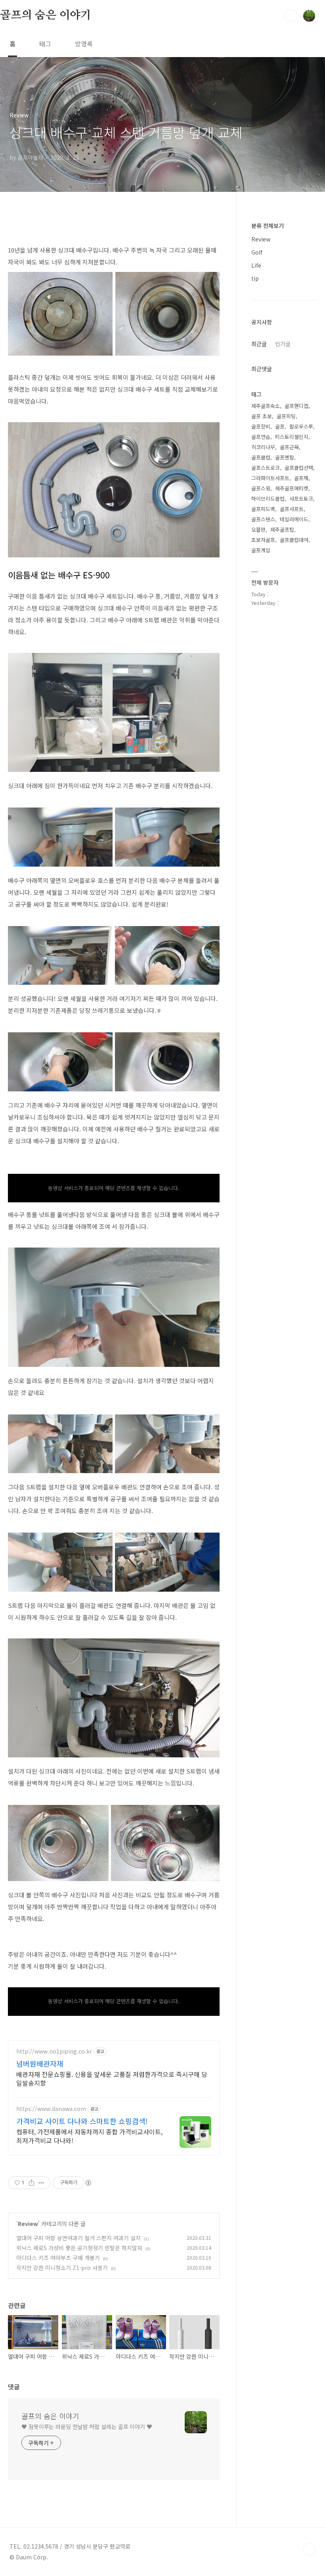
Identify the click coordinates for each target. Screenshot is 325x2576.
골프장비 (261, 426)
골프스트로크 (266, 468)
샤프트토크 (301, 499)
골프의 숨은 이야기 (46, 15)
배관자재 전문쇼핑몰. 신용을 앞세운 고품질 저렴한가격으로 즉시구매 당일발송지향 (112, 2078)
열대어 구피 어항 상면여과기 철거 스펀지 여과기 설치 (78, 2238)
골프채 (301, 478)
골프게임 (261, 550)
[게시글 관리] (41, 2183)
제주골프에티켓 (292, 488)
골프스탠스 (263, 519)
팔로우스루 (301, 426)
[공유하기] (32, 2183)
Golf (257, 252)
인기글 (283, 344)
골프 (280, 426)
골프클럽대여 (294, 540)
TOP (309, 2549)
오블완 (258, 529)
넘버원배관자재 (40, 2063)
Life (256, 265)
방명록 (84, 44)
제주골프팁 (282, 529)
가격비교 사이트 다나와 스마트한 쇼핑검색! (82, 2121)
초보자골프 (263, 540)
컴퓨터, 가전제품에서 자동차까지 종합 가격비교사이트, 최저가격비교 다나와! (89, 2136)
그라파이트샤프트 (270, 478)
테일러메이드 (294, 519)
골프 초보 (262, 416)
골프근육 (289, 447)
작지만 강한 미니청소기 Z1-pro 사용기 (62, 2268)
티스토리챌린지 (292, 437)
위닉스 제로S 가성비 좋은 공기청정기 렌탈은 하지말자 (79, 2248)
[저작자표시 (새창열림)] (88, 2183)
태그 (45, 44)
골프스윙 (261, 488)
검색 (291, 16)
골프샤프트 (292, 509)
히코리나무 (263, 447)
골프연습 (261, 437)
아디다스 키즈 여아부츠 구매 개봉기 (58, 2258)
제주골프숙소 (266, 406)
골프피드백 (263, 509)
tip (255, 278)
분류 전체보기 (268, 226)
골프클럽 (261, 457)
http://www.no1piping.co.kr (54, 2051)
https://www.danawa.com (51, 2109)
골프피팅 (286, 416)
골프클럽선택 (299, 468)
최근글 (259, 344)
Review (28, 2224)
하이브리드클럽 (268, 499)
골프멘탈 (285, 457)
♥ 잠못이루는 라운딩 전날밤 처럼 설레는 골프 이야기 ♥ (87, 2427)
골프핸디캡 (296, 406)
